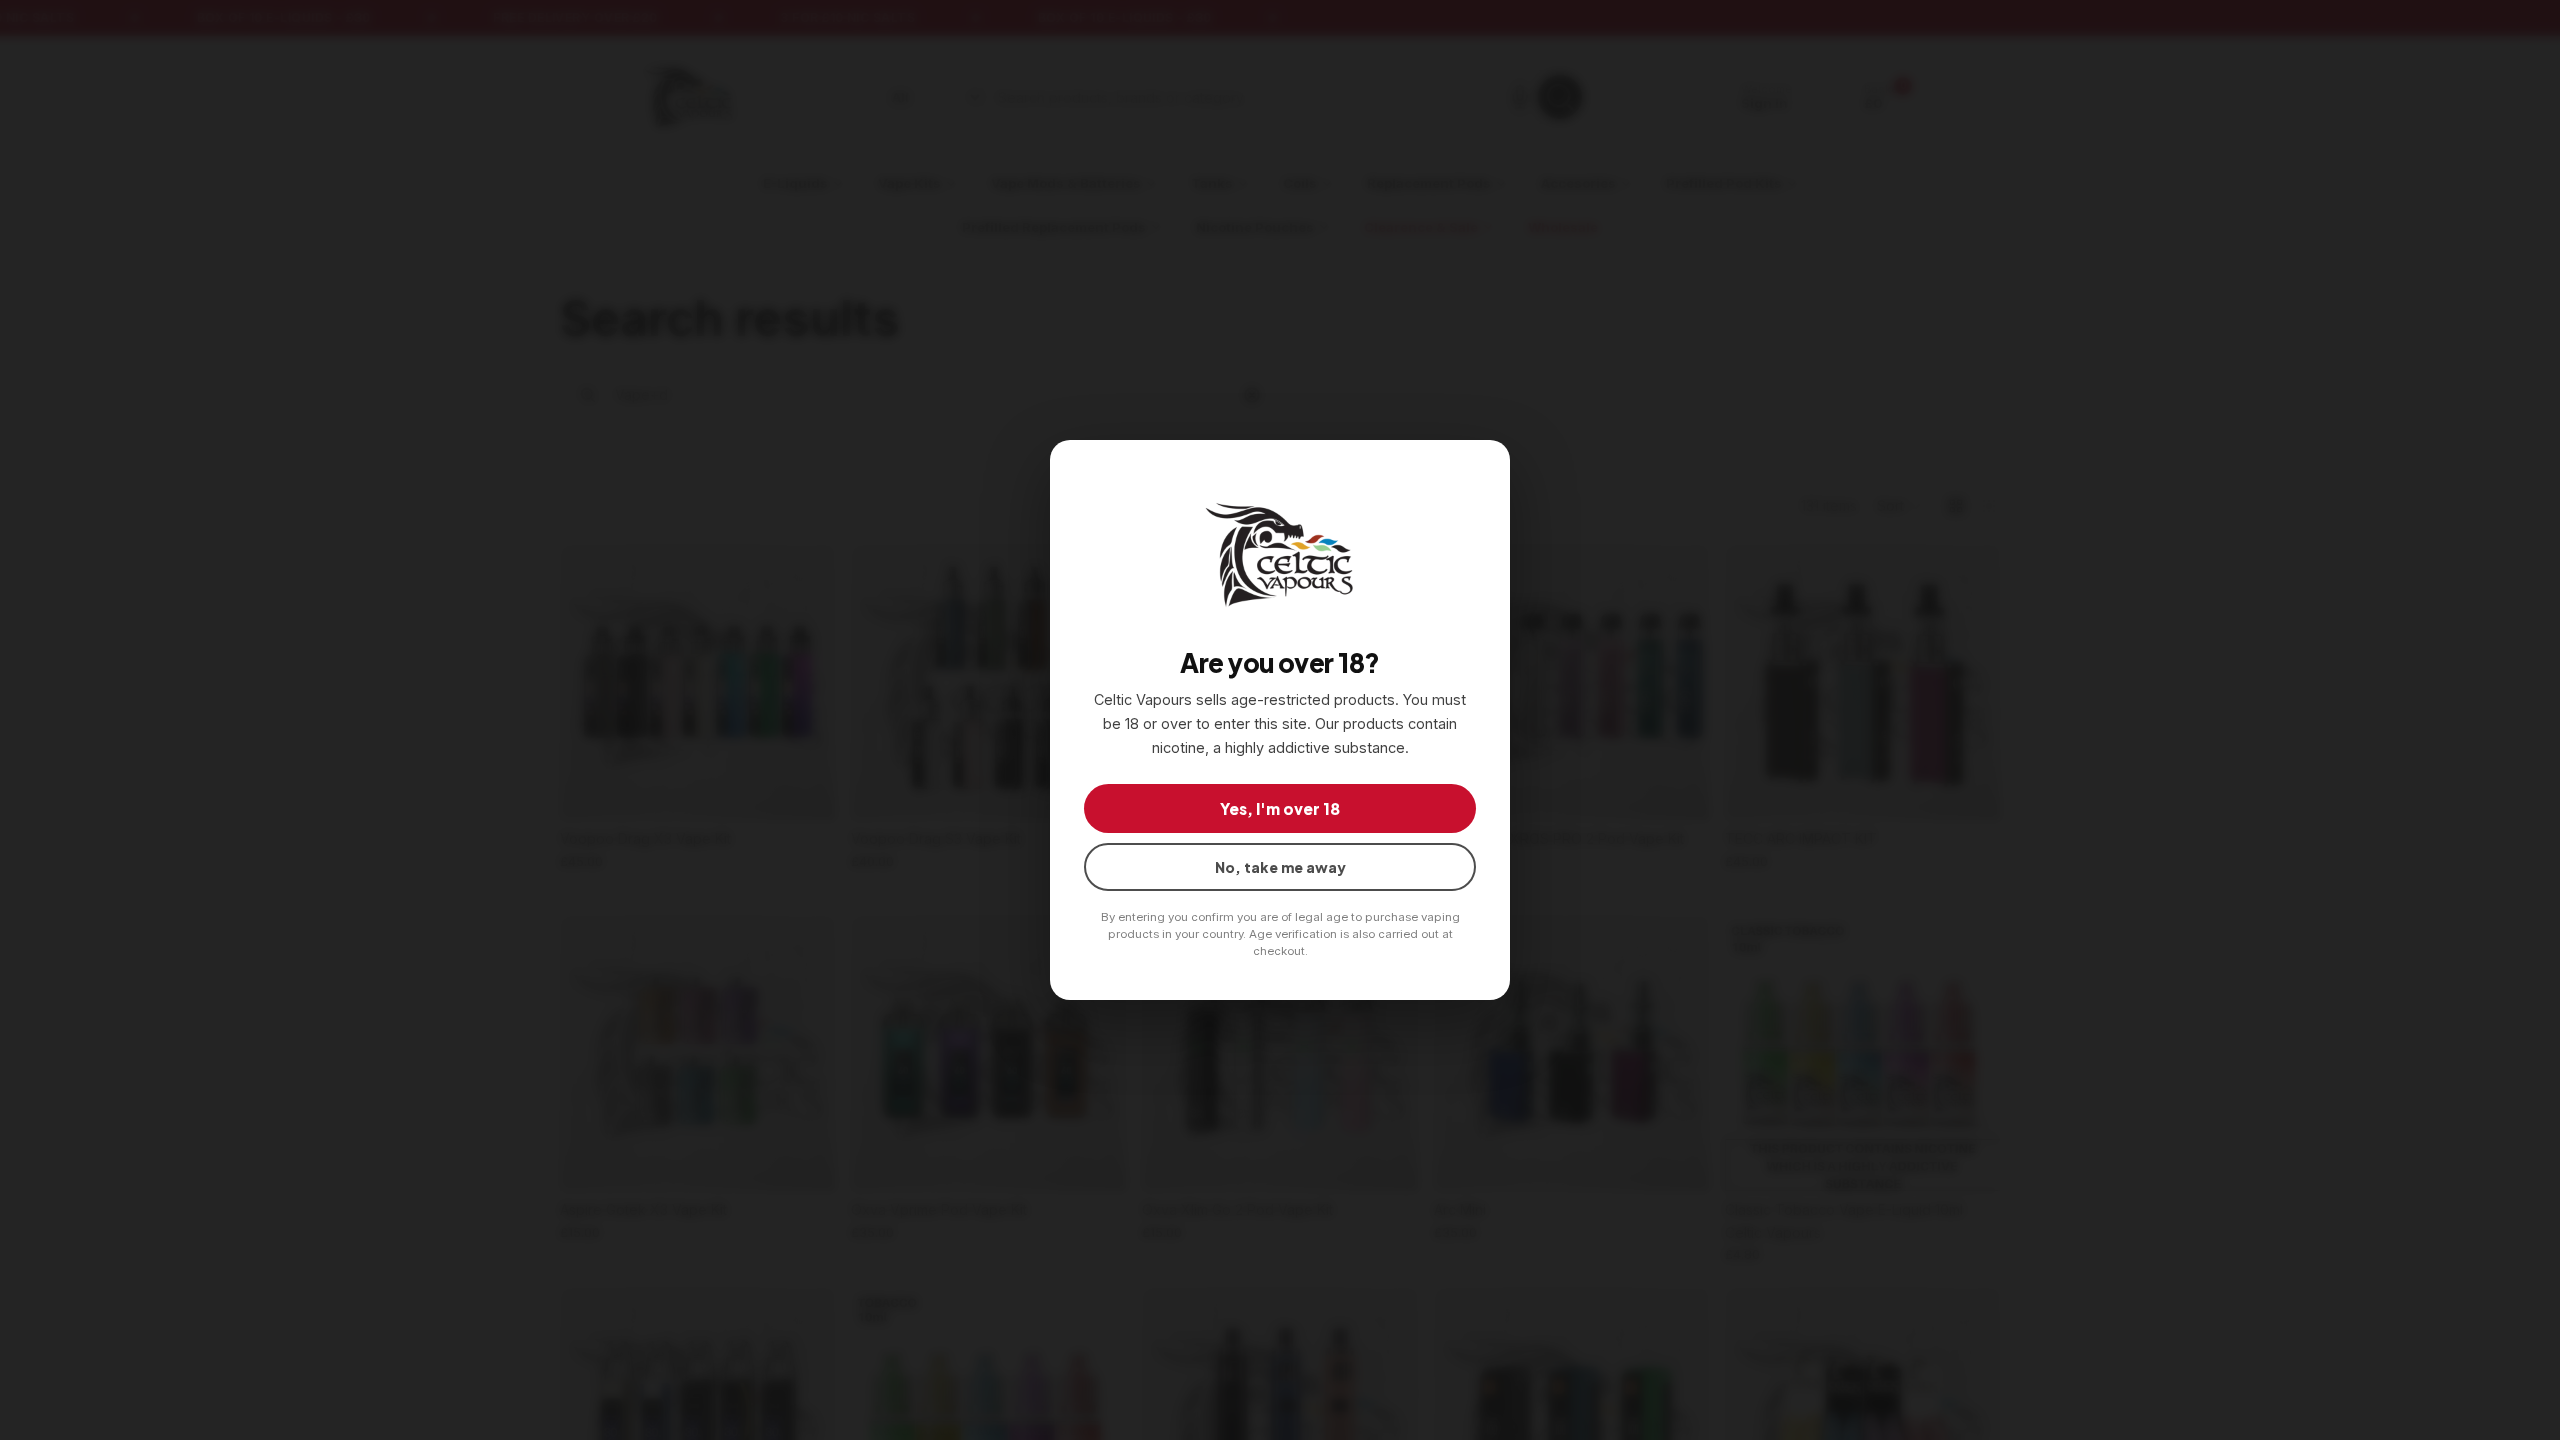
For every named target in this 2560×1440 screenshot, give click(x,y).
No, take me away (1280, 867)
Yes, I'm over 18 (1280, 808)
